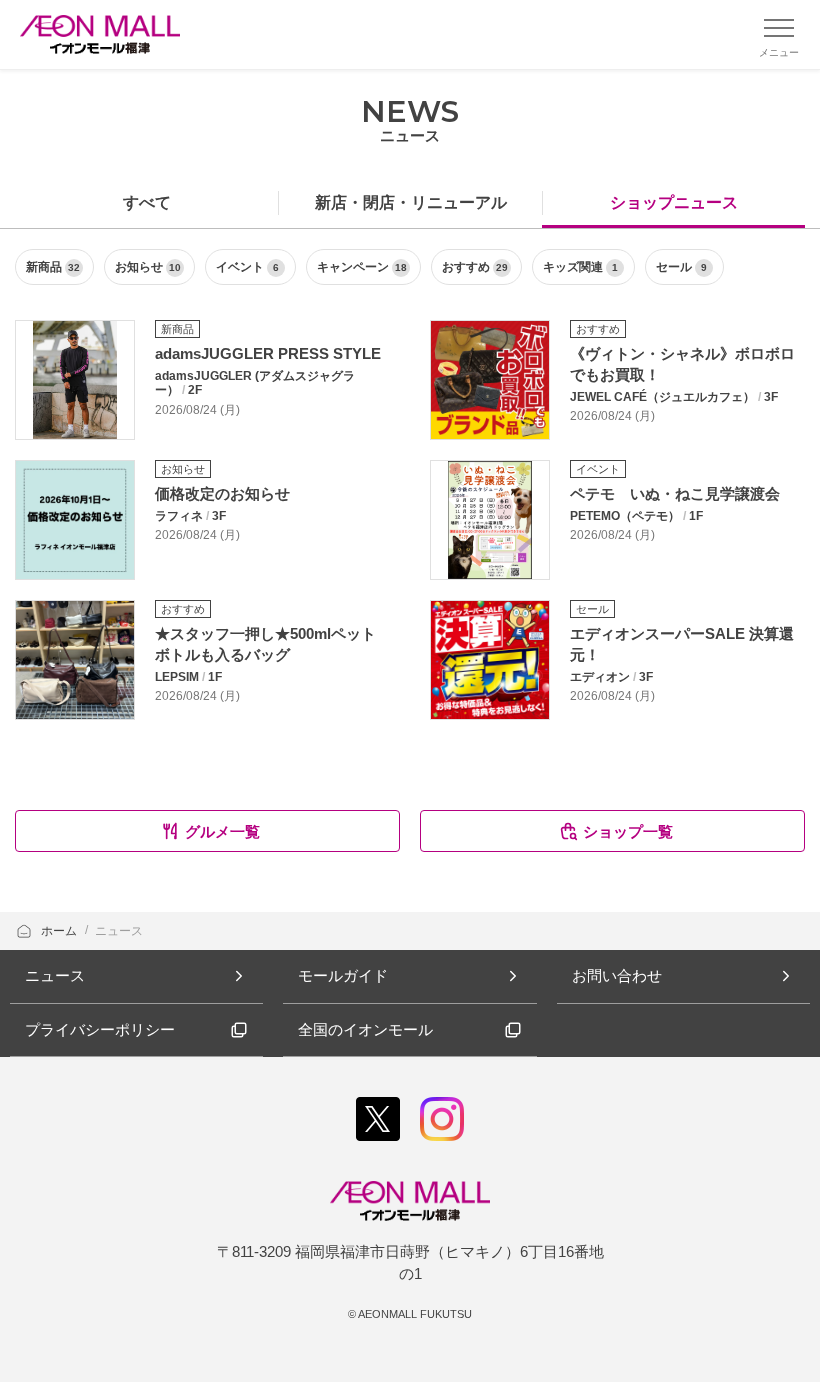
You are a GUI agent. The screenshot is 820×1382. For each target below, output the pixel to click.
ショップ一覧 (628, 831)
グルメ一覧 (222, 831)
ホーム (60, 931)
